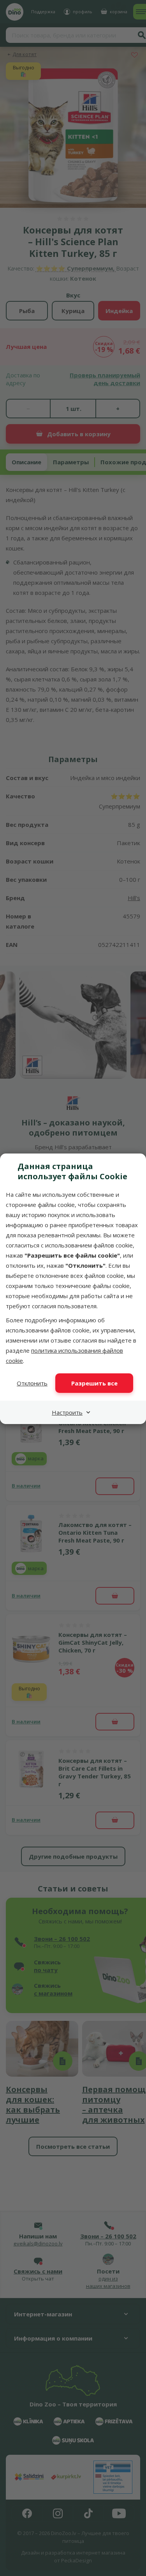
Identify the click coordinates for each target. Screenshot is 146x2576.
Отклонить (32, 1383)
